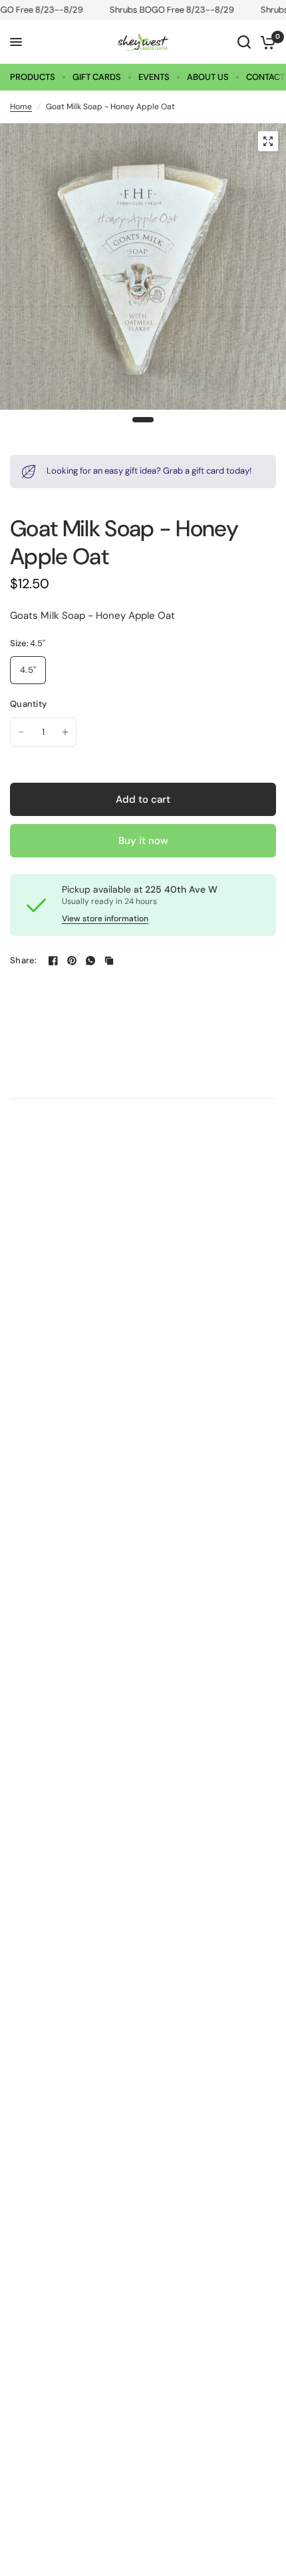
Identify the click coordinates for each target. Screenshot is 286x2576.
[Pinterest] (72, 961)
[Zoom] (268, 141)
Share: (24, 960)
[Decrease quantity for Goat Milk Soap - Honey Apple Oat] (21, 732)
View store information (105, 919)
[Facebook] (53, 961)
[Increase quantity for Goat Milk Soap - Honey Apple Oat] (65, 732)
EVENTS (154, 77)
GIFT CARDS (97, 77)
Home (21, 107)
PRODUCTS (33, 77)
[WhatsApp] (90, 961)
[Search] (244, 42)
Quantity (28, 704)
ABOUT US (208, 77)
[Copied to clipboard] (109, 961)
